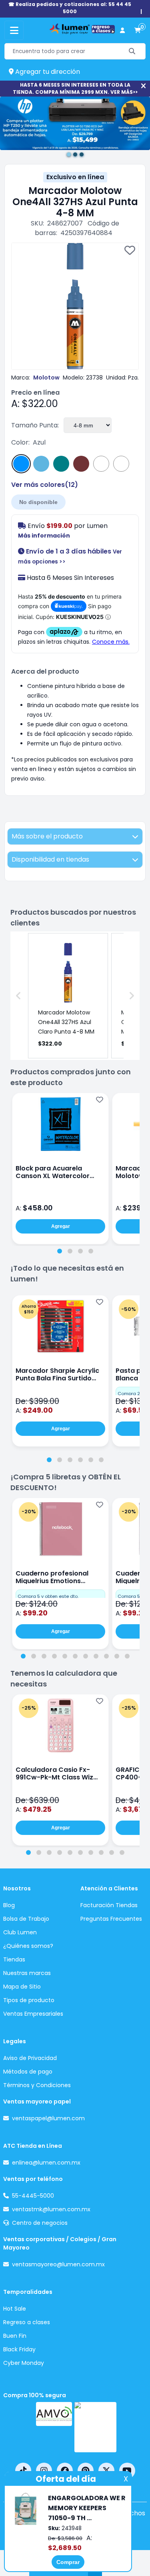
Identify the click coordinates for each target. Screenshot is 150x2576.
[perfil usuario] (122, 31)
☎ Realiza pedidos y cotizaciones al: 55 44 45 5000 (70, 8)
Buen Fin (15, 2336)
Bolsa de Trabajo (26, 1919)
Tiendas (14, 1959)
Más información (44, 536)
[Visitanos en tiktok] (23, 2471)
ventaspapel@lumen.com (48, 2118)
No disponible (38, 502)
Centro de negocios (40, 2223)
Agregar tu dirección (47, 72)
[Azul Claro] (41, 464)
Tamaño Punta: (35, 425)
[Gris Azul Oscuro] (121, 464)
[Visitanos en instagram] (44, 2471)
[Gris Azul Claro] (101, 464)
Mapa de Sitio (22, 1987)
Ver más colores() (45, 485)
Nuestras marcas (27, 1973)
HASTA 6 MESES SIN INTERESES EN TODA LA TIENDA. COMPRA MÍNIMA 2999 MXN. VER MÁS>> (75, 88)
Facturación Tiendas (109, 1905)
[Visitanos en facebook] (65, 2471)
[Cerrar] (143, 86)
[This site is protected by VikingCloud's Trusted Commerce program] (95, 2427)
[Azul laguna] (61, 464)
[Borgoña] (81, 464)
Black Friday (19, 2349)
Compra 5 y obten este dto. (48, 1596)
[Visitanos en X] (106, 2471)
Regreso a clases (27, 2322)
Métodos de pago (28, 2072)
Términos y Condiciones (37, 2085)
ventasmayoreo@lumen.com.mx (58, 2264)
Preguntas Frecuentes (111, 1919)
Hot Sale (15, 2309)
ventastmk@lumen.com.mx (51, 2209)
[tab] (60, 1251)
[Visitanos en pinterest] (86, 2471)
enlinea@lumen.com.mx (46, 2163)
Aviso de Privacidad (30, 2058)
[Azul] (21, 464)
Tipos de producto (29, 2000)
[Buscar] (132, 51)
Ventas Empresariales (33, 2014)
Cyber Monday (24, 2363)
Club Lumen (20, 1932)
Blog (9, 1905)
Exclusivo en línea (75, 177)
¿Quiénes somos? (28, 1946)
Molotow (46, 378)
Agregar (61, 1226)
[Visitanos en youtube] (127, 2471)
